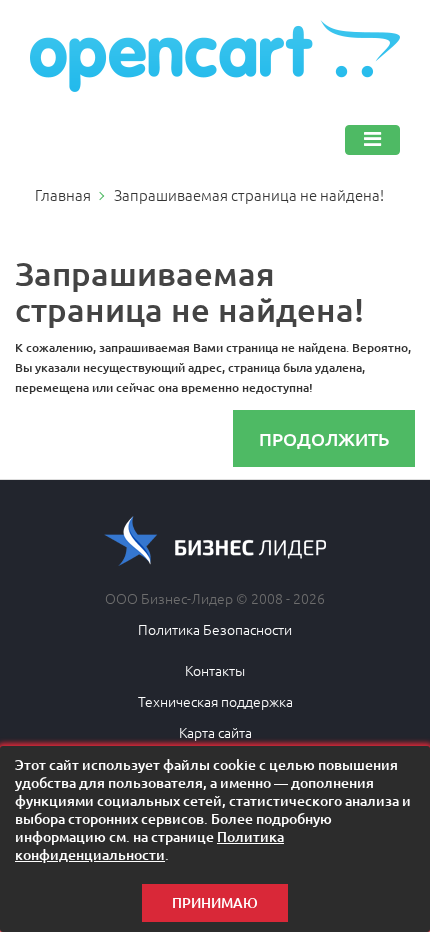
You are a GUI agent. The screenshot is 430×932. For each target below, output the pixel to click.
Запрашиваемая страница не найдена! (249, 194)
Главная (63, 194)
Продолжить (324, 438)
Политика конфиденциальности (149, 845)
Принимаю (215, 902)
